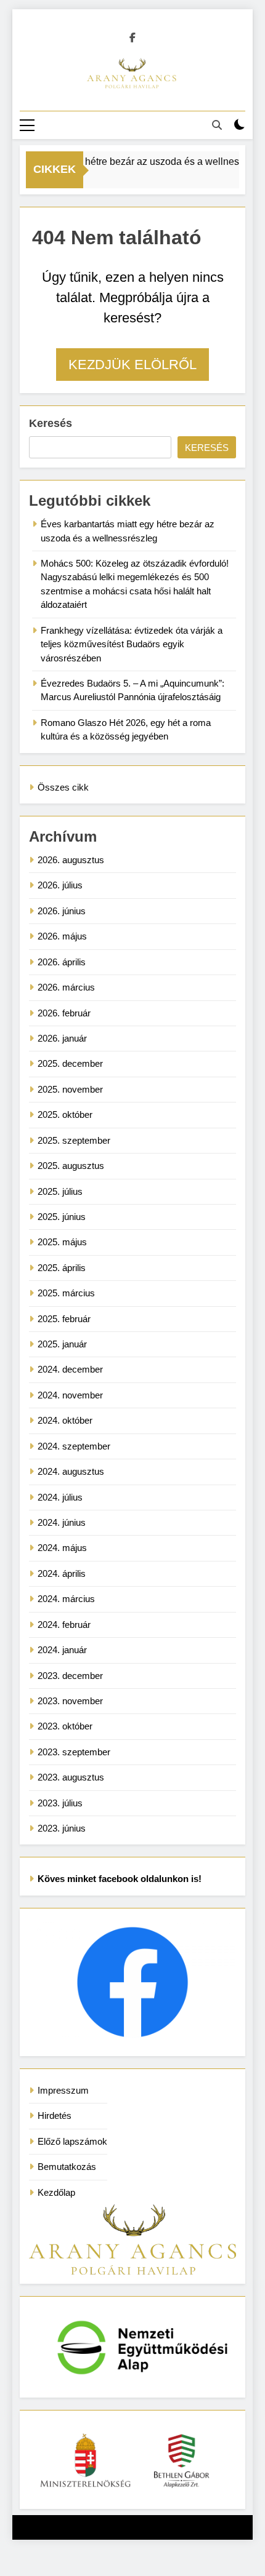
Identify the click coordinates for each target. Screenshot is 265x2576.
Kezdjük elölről (132, 365)
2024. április (62, 1573)
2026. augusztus (71, 860)
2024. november (70, 1395)
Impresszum (63, 2090)
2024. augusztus (71, 1471)
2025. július (60, 1191)
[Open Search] (217, 125)
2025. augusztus (71, 1166)
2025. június (62, 1217)
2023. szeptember (74, 1752)
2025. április (62, 1268)
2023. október (65, 1726)
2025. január (62, 1344)
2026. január (62, 1038)
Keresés (51, 423)
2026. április (62, 962)
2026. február (64, 1013)
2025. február (64, 1319)
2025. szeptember (74, 1140)
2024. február (64, 1625)
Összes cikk (63, 787)
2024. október (65, 1420)
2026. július (60, 885)
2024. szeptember (74, 1446)
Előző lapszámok (72, 2141)
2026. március (66, 987)
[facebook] (132, 38)
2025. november (70, 1089)
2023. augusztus (71, 1777)
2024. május (62, 1548)
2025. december (70, 1063)
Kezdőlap (56, 2192)
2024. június (62, 1522)
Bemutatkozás (67, 2167)
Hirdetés (55, 2115)
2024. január (62, 1650)
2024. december (70, 1369)
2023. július (60, 1803)
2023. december (70, 1676)
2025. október (65, 1115)
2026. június (62, 911)
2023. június (62, 1828)
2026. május (62, 936)
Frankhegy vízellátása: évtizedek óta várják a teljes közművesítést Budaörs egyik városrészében (132, 644)
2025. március (66, 1293)
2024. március (66, 1599)
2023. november (70, 1701)
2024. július (60, 1497)
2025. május (62, 1242)
